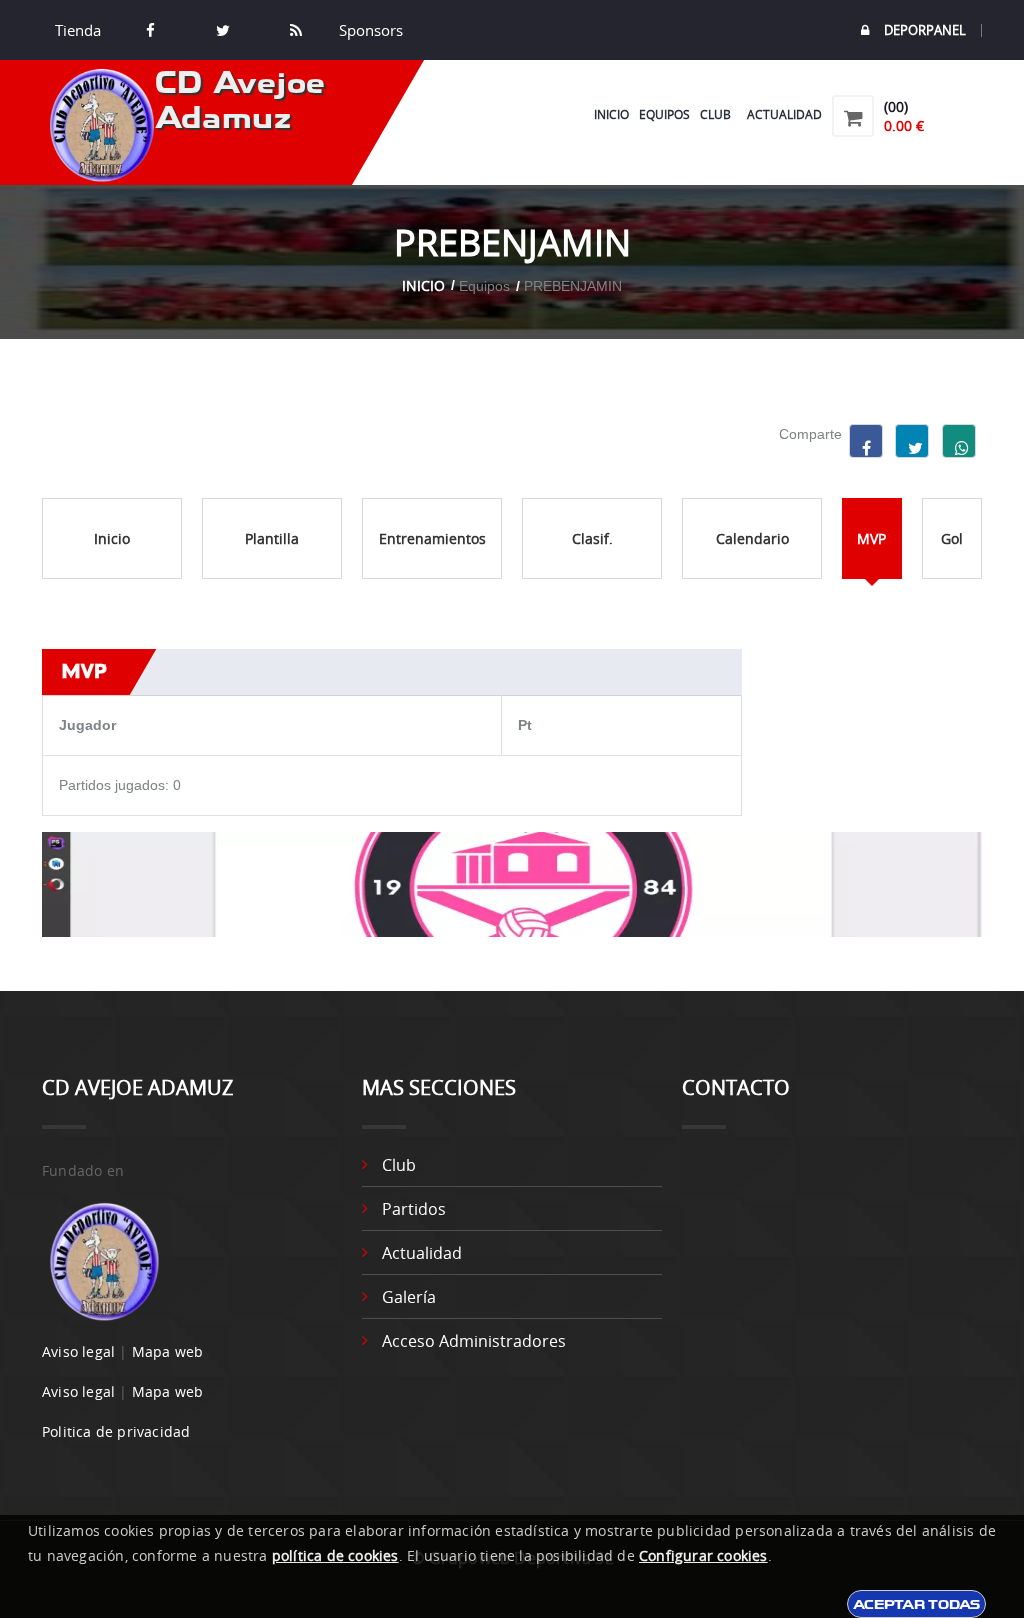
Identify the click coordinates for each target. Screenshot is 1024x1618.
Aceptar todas (916, 1604)
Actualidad (784, 114)
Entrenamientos (432, 538)
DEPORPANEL (925, 30)
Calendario (752, 538)
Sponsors (369, 30)
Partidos (414, 1209)
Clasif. (592, 538)
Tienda (78, 30)
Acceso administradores (474, 1341)
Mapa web (168, 1351)
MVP (871, 538)
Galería (409, 1297)
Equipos (664, 114)
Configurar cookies (703, 1555)
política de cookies (335, 1555)
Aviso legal (78, 1351)
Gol (952, 538)
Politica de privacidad (116, 1431)
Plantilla (272, 538)
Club (718, 114)
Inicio (611, 114)
